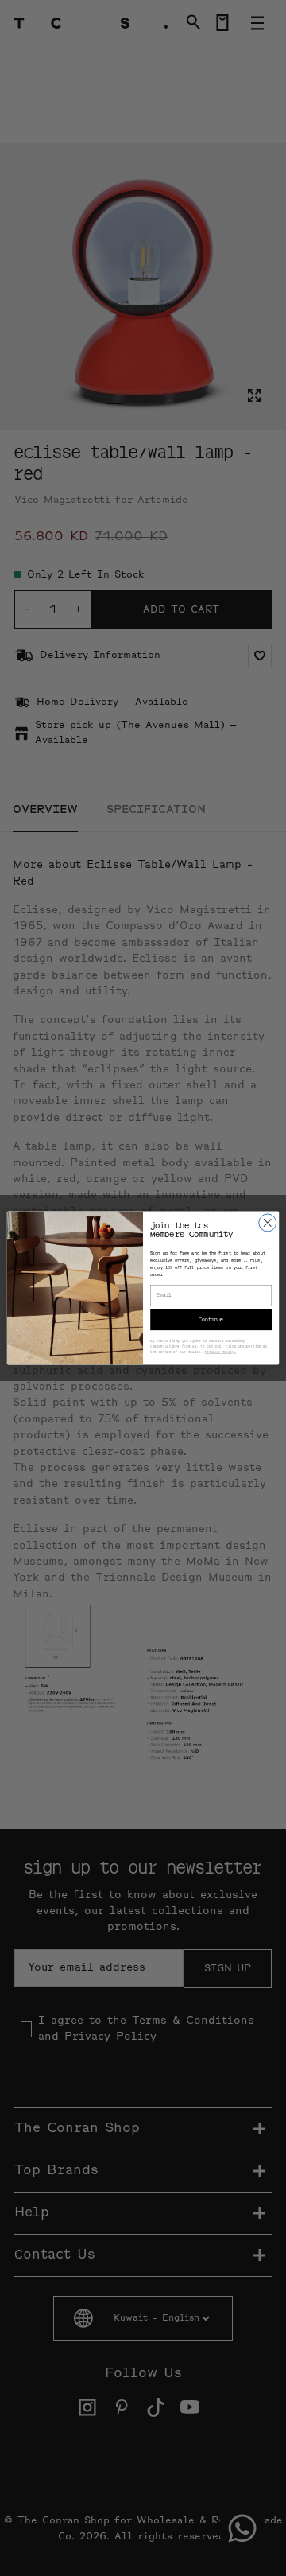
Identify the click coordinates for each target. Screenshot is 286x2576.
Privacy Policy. (221, 1352)
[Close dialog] (268, 1223)
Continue (211, 1319)
